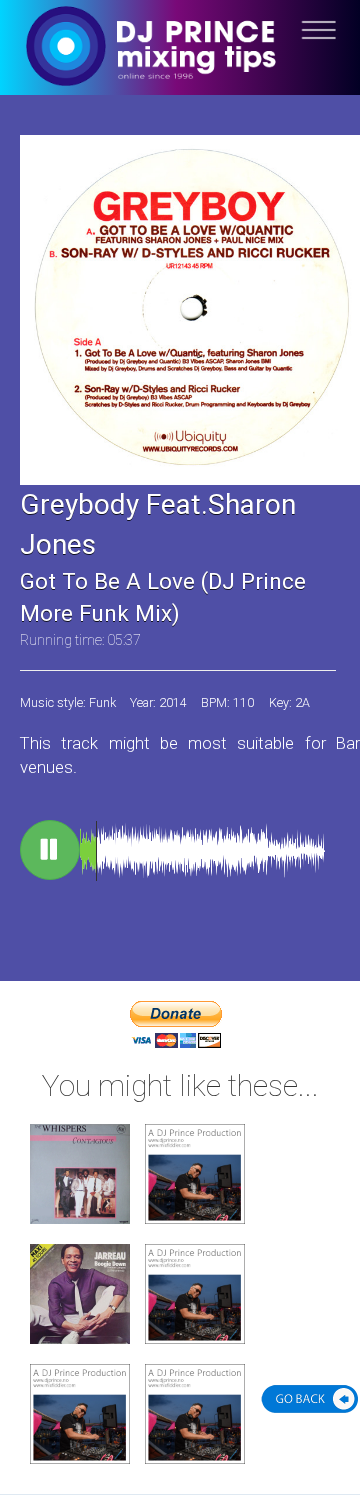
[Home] (180, 62)
